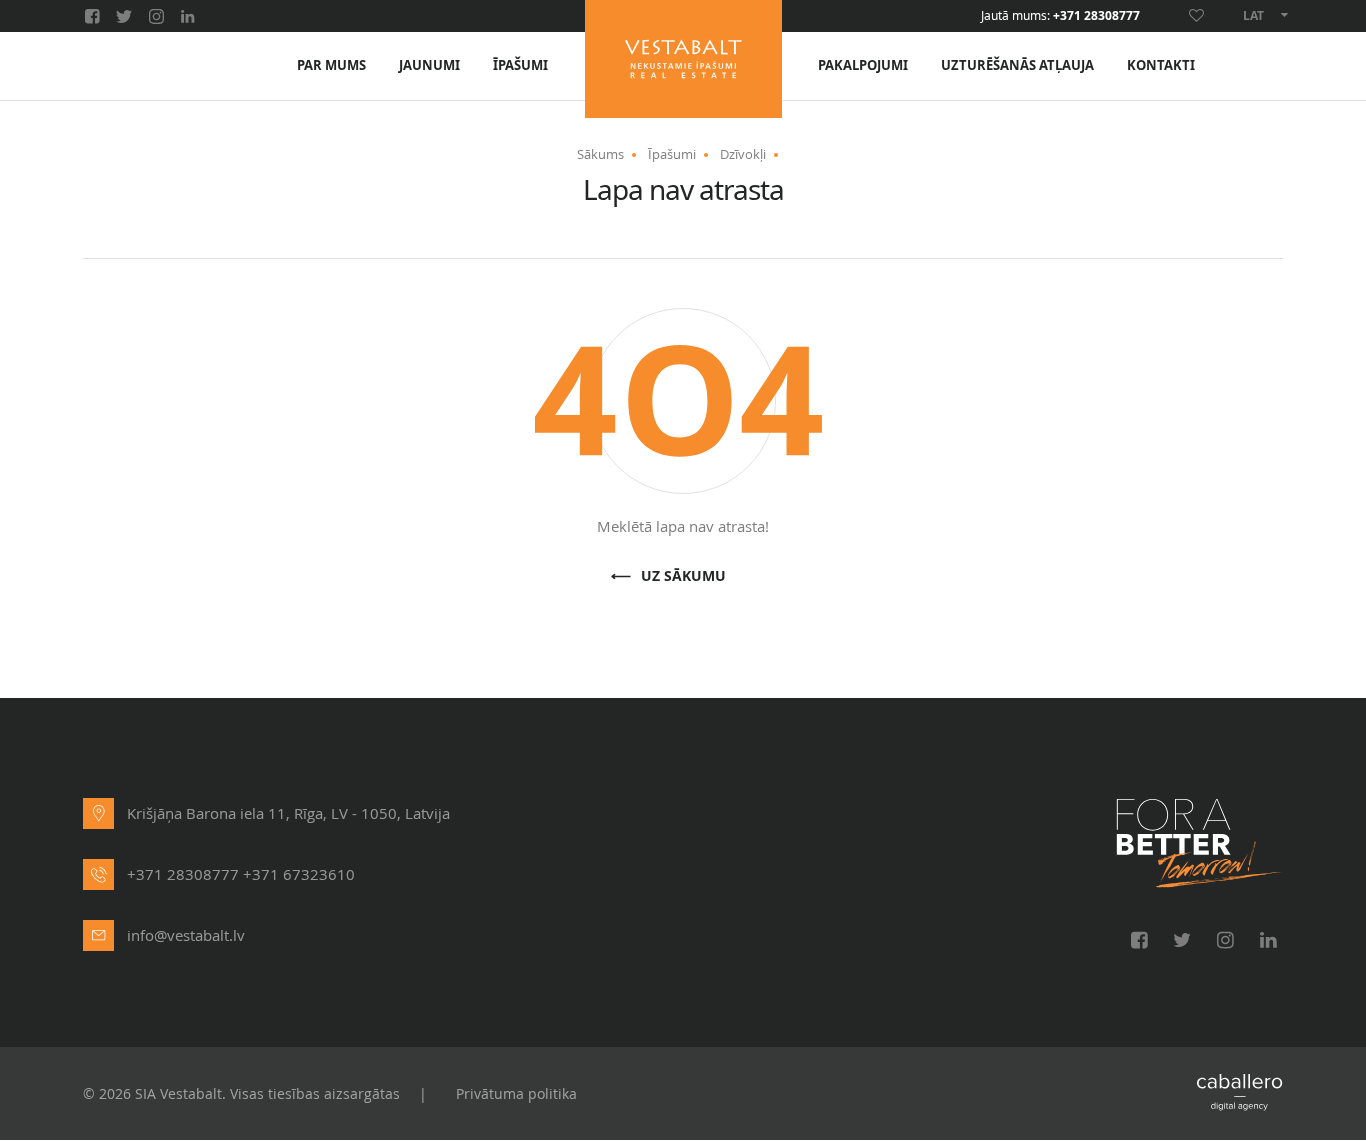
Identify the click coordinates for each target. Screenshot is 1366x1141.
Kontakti (1161, 65)
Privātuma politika (516, 1093)
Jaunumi (429, 65)
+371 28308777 (1096, 16)
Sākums (600, 154)
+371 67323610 (299, 874)
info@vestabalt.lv (186, 935)
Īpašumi (520, 65)
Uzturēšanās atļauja (1017, 65)
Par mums (331, 65)
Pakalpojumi (863, 65)
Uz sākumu (683, 576)
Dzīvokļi (743, 154)
